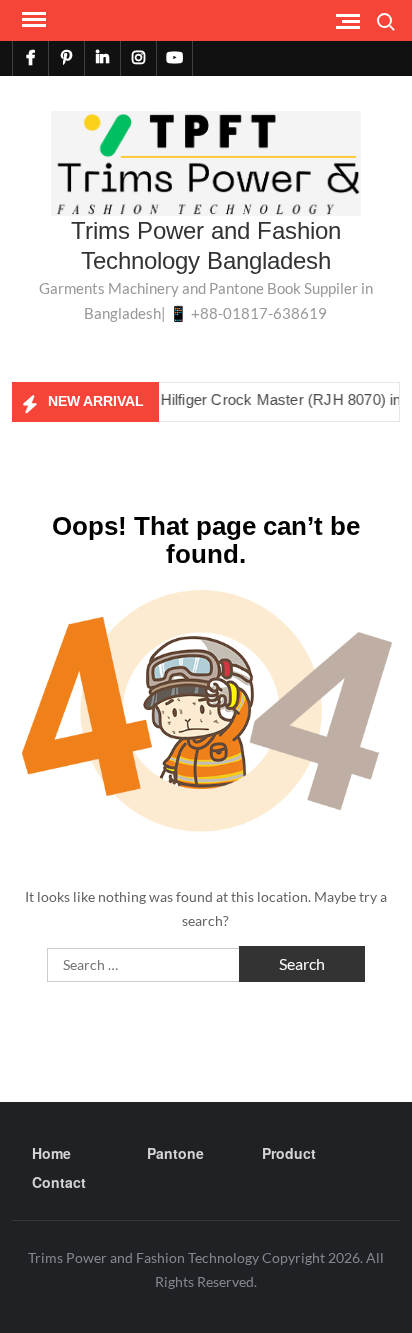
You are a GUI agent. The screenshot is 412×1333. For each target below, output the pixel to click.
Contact (59, 1182)
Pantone (175, 1153)
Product (289, 1153)
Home (51, 1153)
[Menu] (32, 20)
